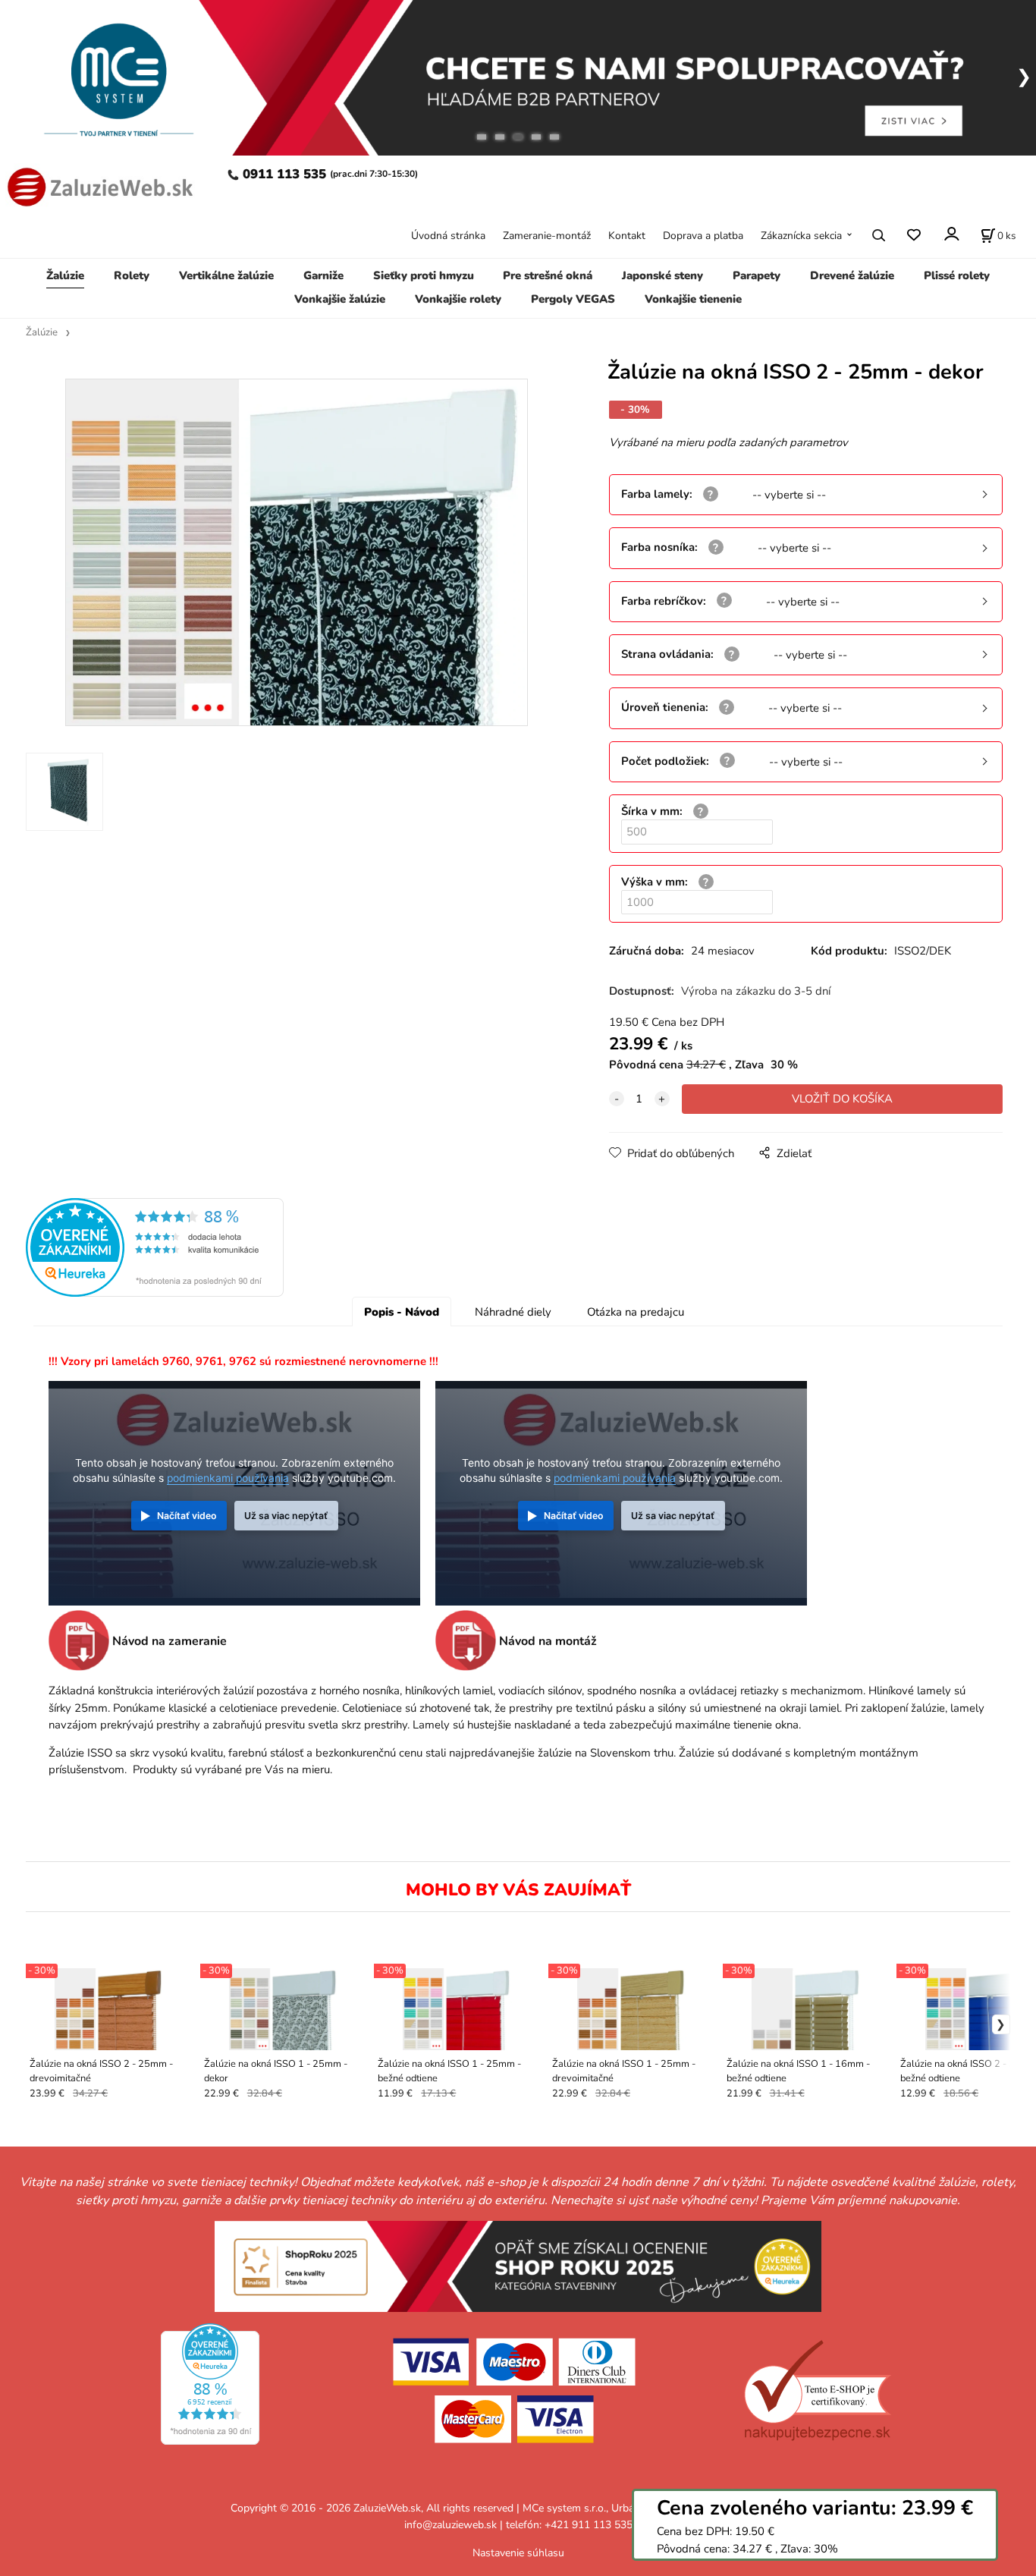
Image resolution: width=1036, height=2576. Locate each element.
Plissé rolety (957, 275)
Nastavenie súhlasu (518, 2553)
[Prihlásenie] (951, 234)
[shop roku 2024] (518, 2265)
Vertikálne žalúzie (226, 275)
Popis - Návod (402, 1312)
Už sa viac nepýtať (286, 1516)
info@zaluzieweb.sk (451, 2525)
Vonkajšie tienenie (693, 299)
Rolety (132, 275)
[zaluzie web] (97, 186)
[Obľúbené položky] (914, 235)
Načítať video (187, 1516)
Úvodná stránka (448, 236)
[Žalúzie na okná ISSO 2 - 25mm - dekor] (297, 552)
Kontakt (627, 236)
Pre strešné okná (548, 275)
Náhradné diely (513, 1312)
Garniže (323, 275)
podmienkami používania (228, 1478)
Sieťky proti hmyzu (424, 275)
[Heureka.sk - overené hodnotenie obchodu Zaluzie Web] (155, 1247)
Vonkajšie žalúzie (340, 299)
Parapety (757, 275)
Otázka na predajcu (636, 1312)
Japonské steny (662, 275)
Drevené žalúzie (852, 275)
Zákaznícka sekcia (801, 236)
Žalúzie (65, 275)
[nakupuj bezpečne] (817, 2390)
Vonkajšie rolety (458, 299)
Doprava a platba (703, 236)
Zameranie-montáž (547, 236)
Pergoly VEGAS (573, 299)
